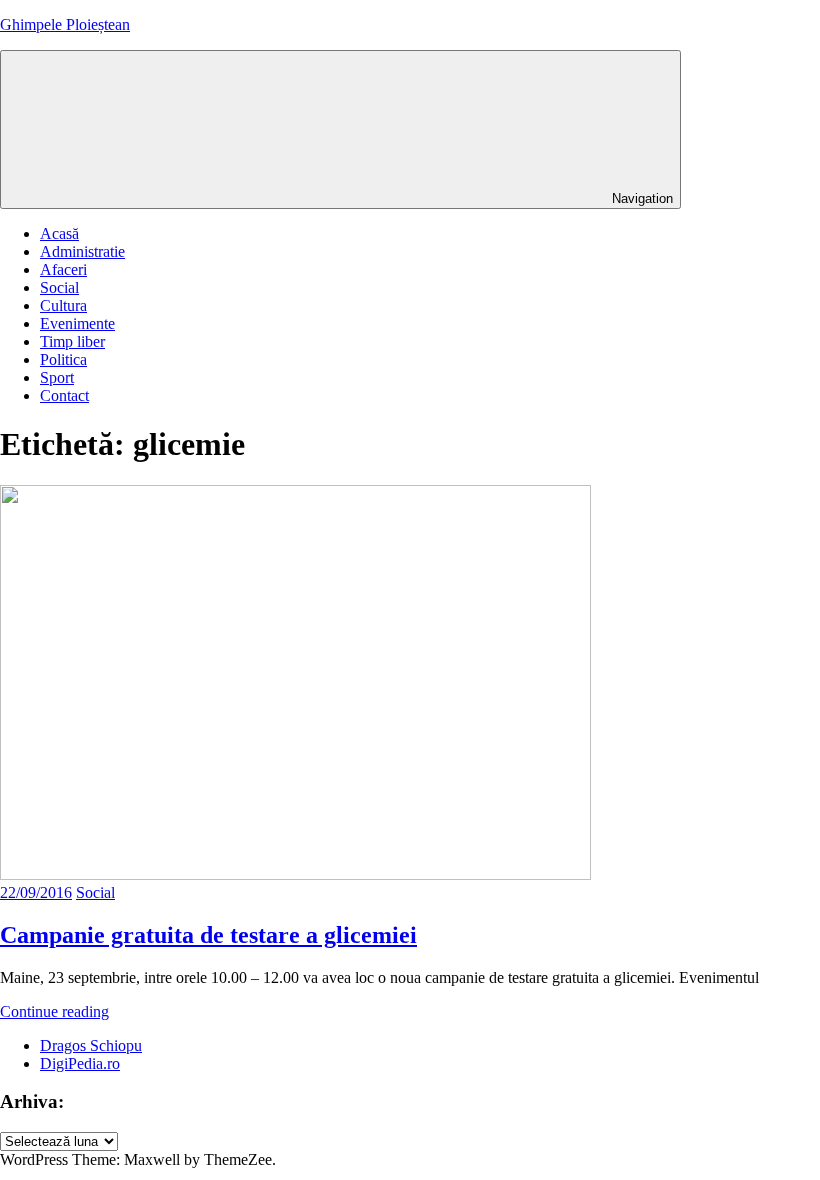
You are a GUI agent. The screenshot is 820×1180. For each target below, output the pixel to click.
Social (59, 287)
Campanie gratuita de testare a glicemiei (208, 935)
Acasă (59, 233)
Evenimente (77, 323)
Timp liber (72, 341)
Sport (57, 377)
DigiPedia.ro (80, 1063)
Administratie (82, 251)
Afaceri (63, 269)
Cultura (63, 305)
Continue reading (54, 1011)
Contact (64, 395)
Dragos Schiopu (91, 1045)
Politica (63, 359)
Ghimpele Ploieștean (65, 24)
